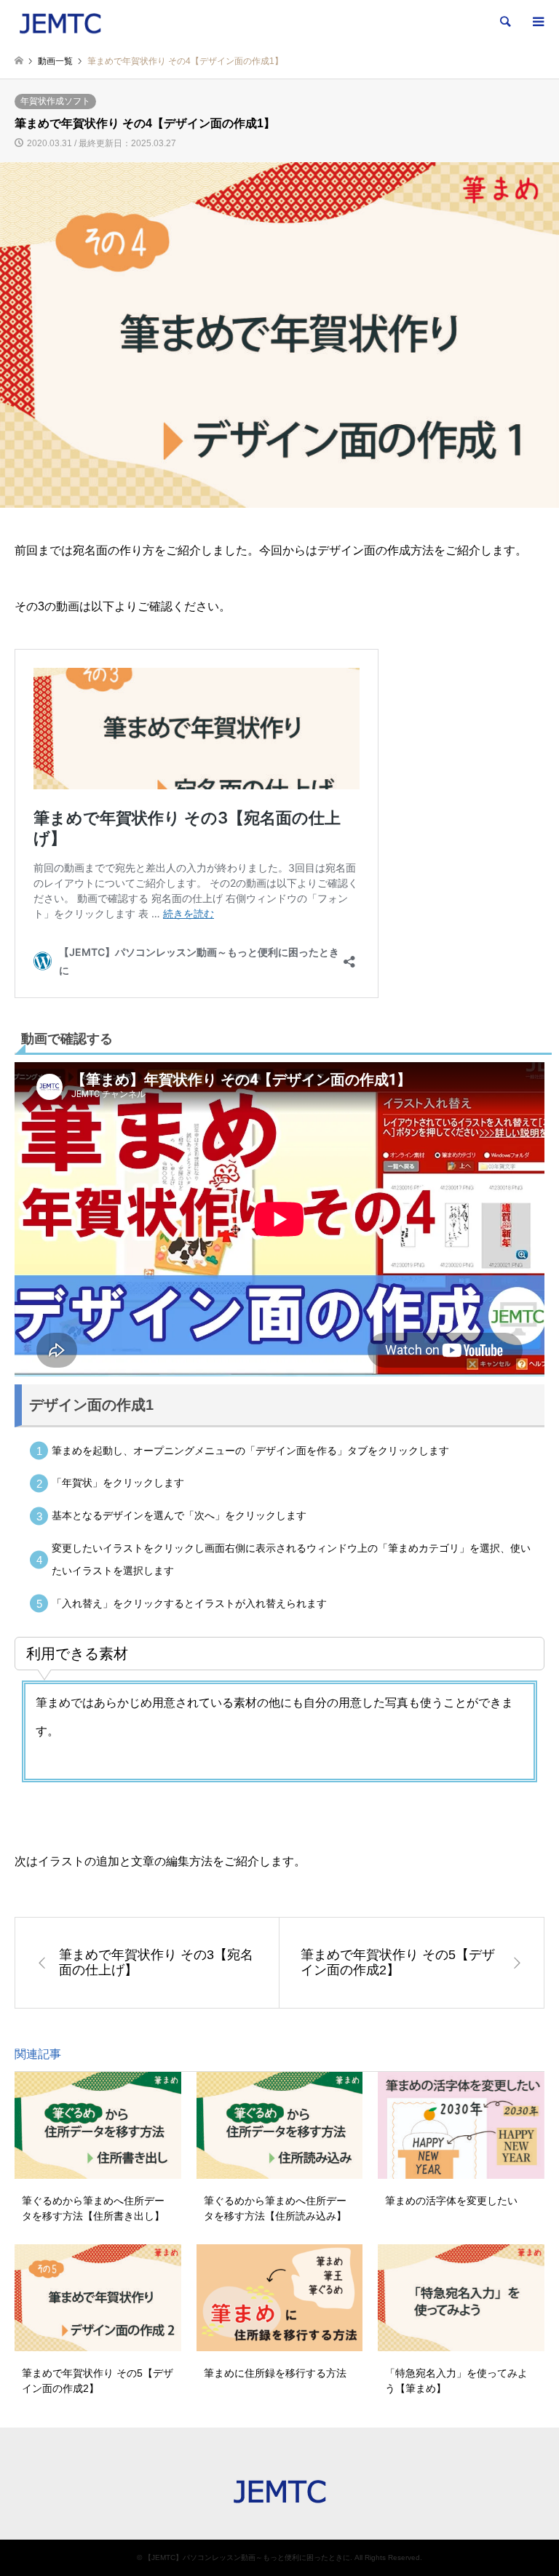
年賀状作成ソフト (55, 101)
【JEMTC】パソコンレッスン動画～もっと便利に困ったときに (247, 2557)
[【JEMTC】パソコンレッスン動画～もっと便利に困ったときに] (60, 22)
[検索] (504, 22)
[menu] (537, 22)
